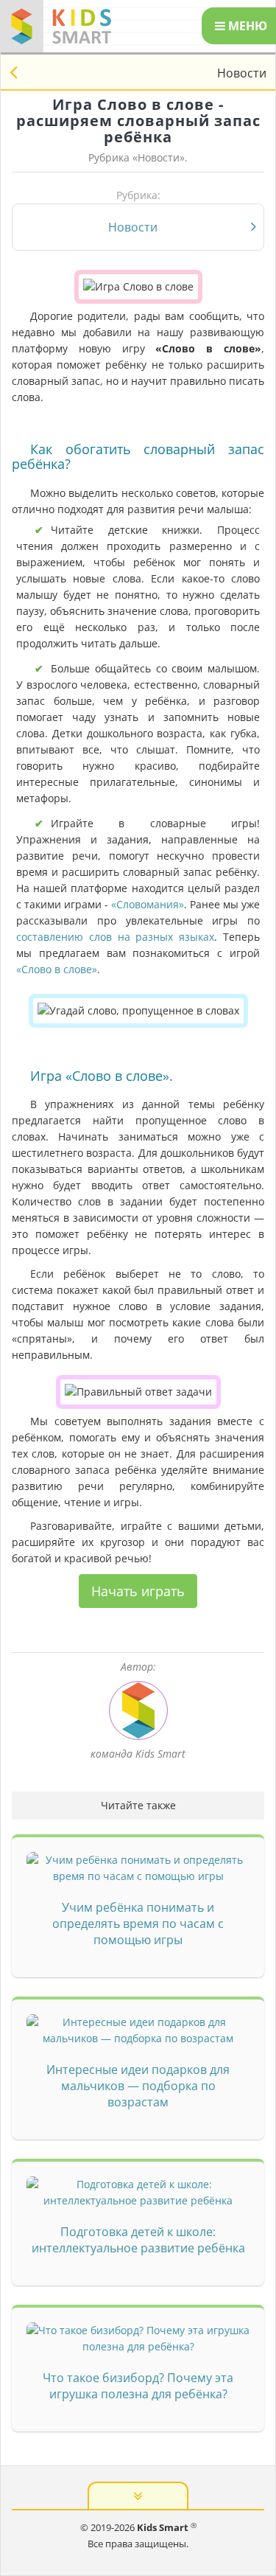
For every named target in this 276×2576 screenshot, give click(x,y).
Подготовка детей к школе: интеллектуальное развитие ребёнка (138, 2240)
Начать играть (138, 1591)
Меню (246, 26)
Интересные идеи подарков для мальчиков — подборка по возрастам (138, 2086)
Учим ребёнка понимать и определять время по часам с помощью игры (138, 1924)
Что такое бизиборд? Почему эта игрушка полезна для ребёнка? (138, 2386)
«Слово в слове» (57, 969)
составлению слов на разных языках (115, 937)
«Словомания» (148, 904)
